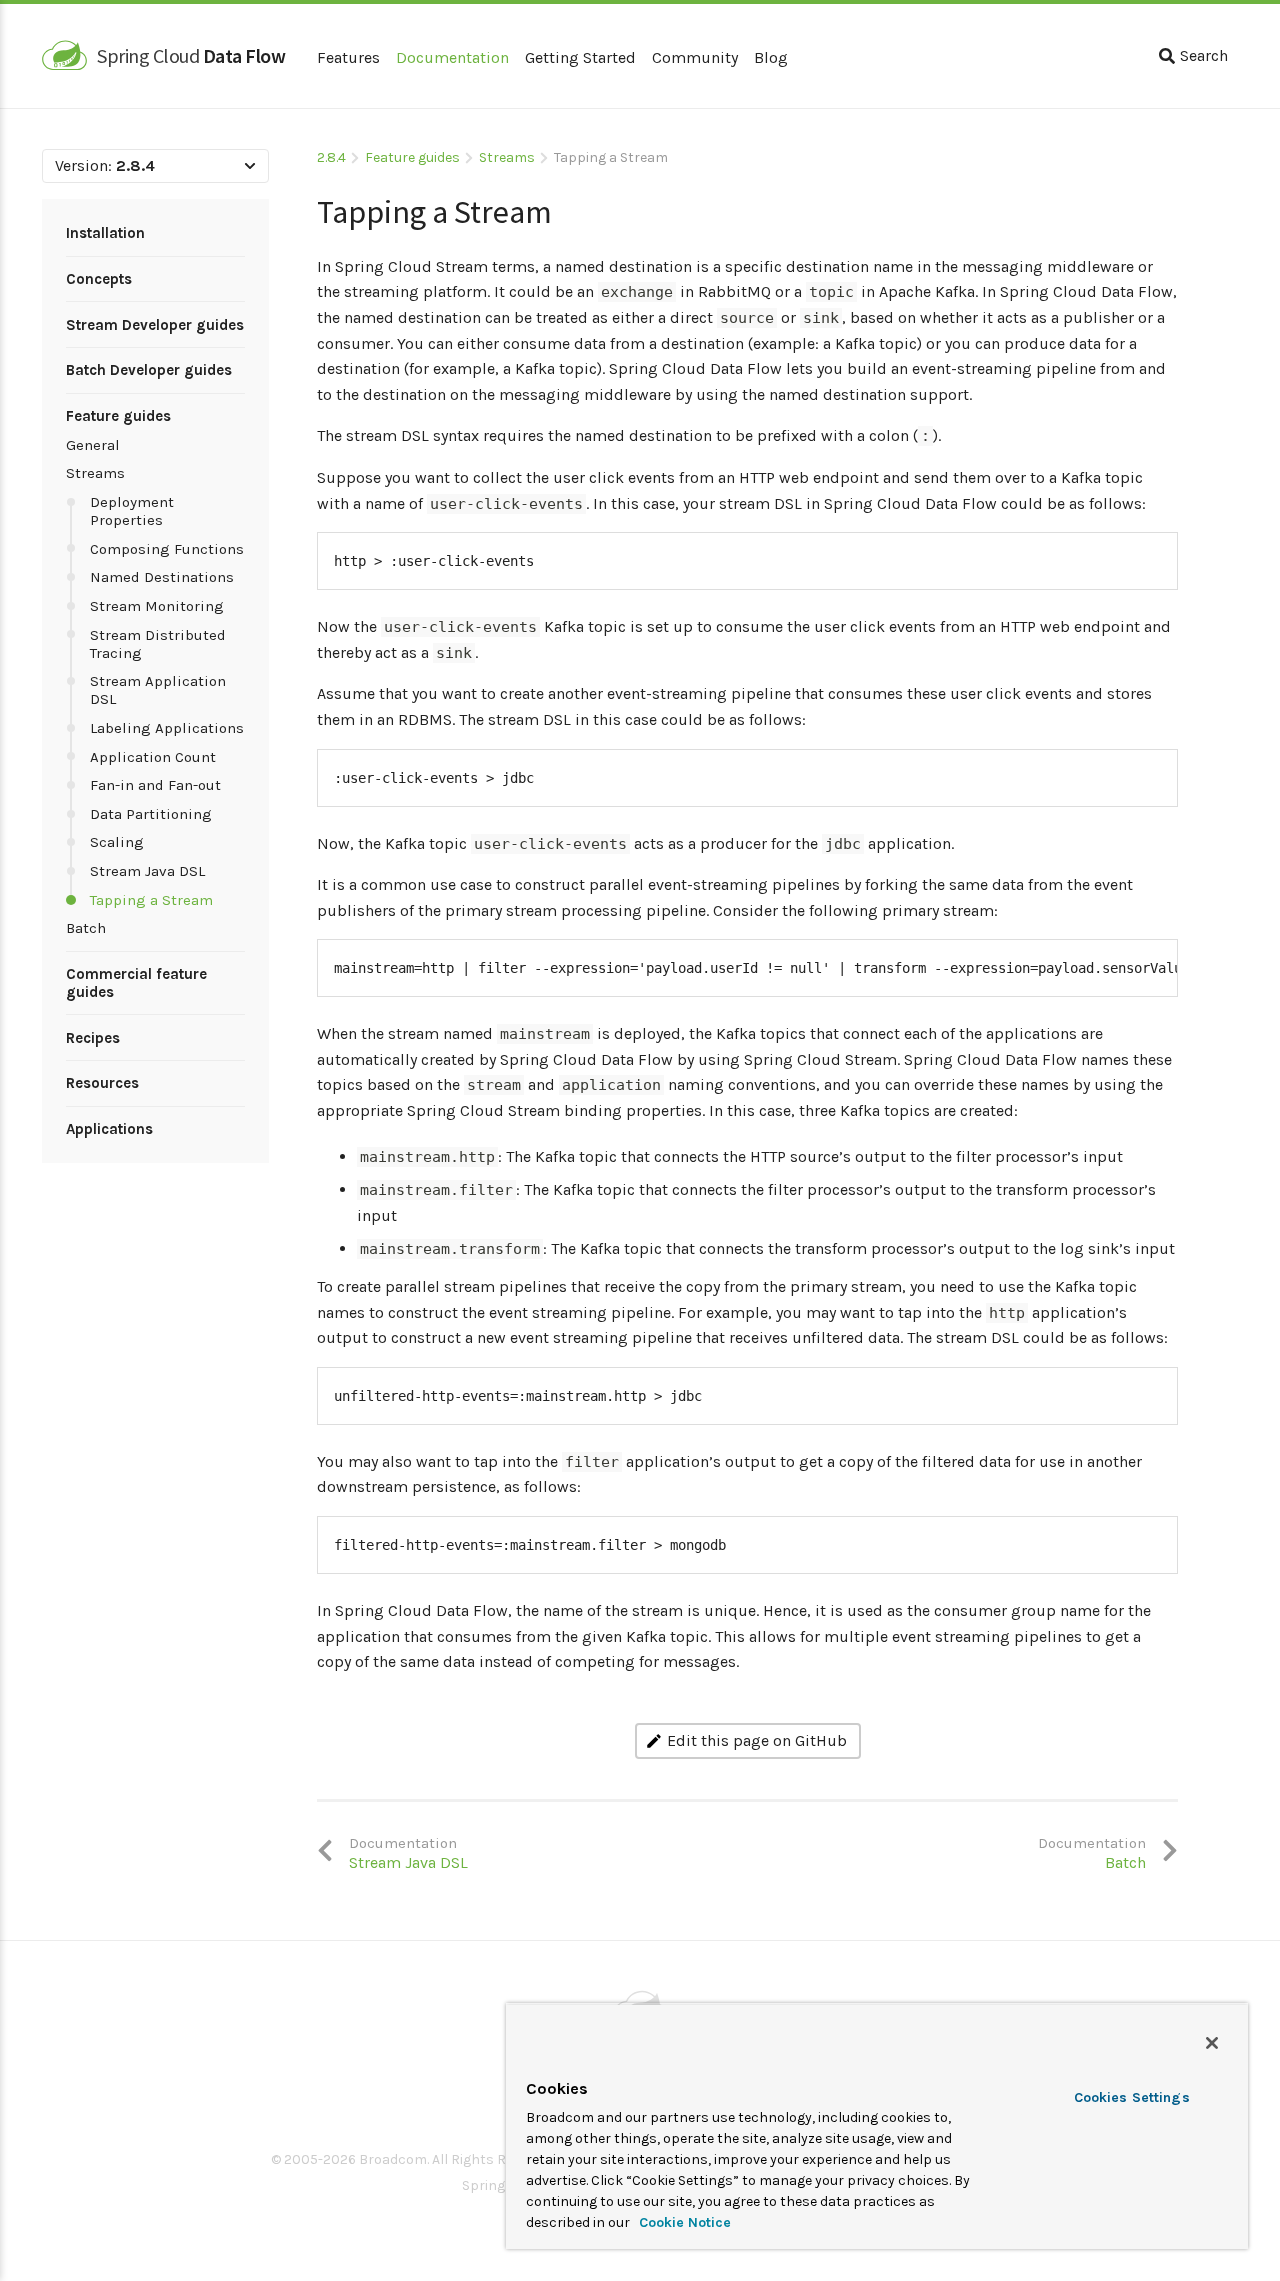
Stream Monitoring (157, 606)
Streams (95, 473)
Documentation (452, 57)
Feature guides (118, 416)
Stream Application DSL (158, 690)
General (93, 445)
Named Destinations (162, 577)
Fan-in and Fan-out (155, 785)
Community (695, 57)
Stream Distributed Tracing (158, 644)
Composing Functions (167, 549)
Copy (1149, 551)
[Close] (1212, 2043)
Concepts (99, 279)
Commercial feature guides (136, 983)
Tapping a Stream (151, 900)
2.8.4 (331, 157)
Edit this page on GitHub (757, 1740)
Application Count (153, 757)
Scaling (117, 842)
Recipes (93, 1038)
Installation (105, 233)
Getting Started (580, 57)
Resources (102, 1083)
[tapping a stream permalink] (307, 204)
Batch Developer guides (149, 370)
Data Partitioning (151, 814)
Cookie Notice (683, 2222)
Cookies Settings (1132, 2097)
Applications (109, 1129)
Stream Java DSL (147, 871)
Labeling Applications (167, 728)
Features (348, 57)
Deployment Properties (132, 511)
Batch (86, 928)
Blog (771, 57)
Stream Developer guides (155, 325)
